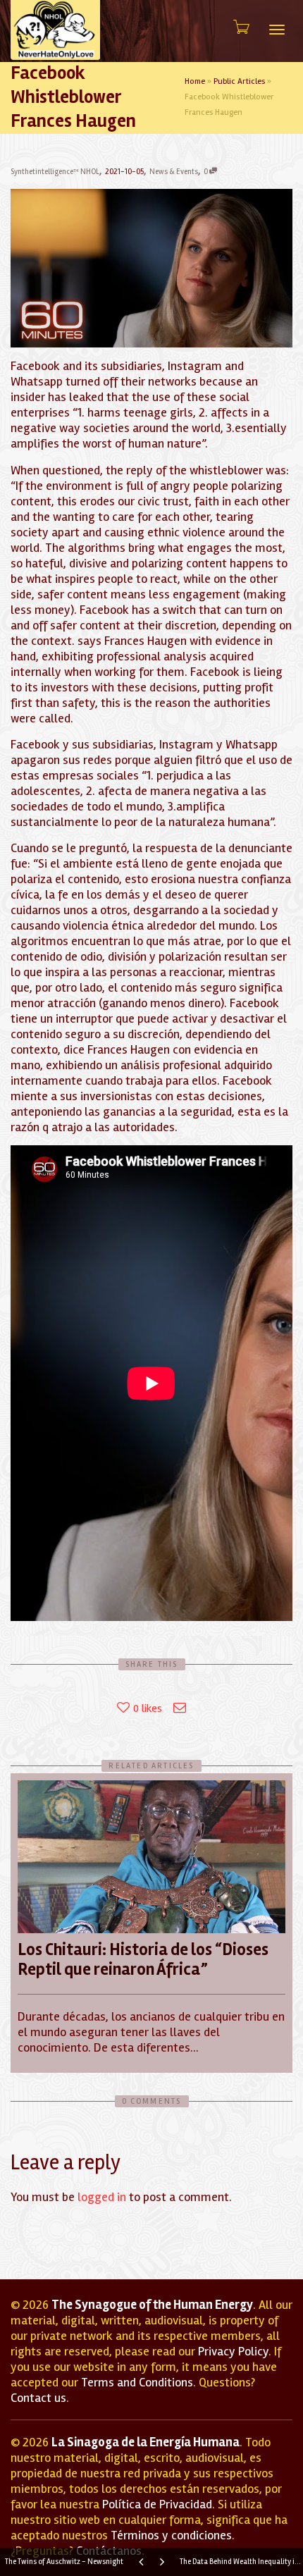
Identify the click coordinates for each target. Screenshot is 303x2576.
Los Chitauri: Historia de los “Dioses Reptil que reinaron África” (143, 1960)
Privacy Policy (233, 2351)
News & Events (174, 172)
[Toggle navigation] (277, 30)
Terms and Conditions (137, 2382)
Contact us (38, 2398)
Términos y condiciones (171, 2535)
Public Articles (239, 81)
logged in (102, 2197)
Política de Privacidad (157, 2504)
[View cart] (240, 27)
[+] (151, 1857)
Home (195, 81)
